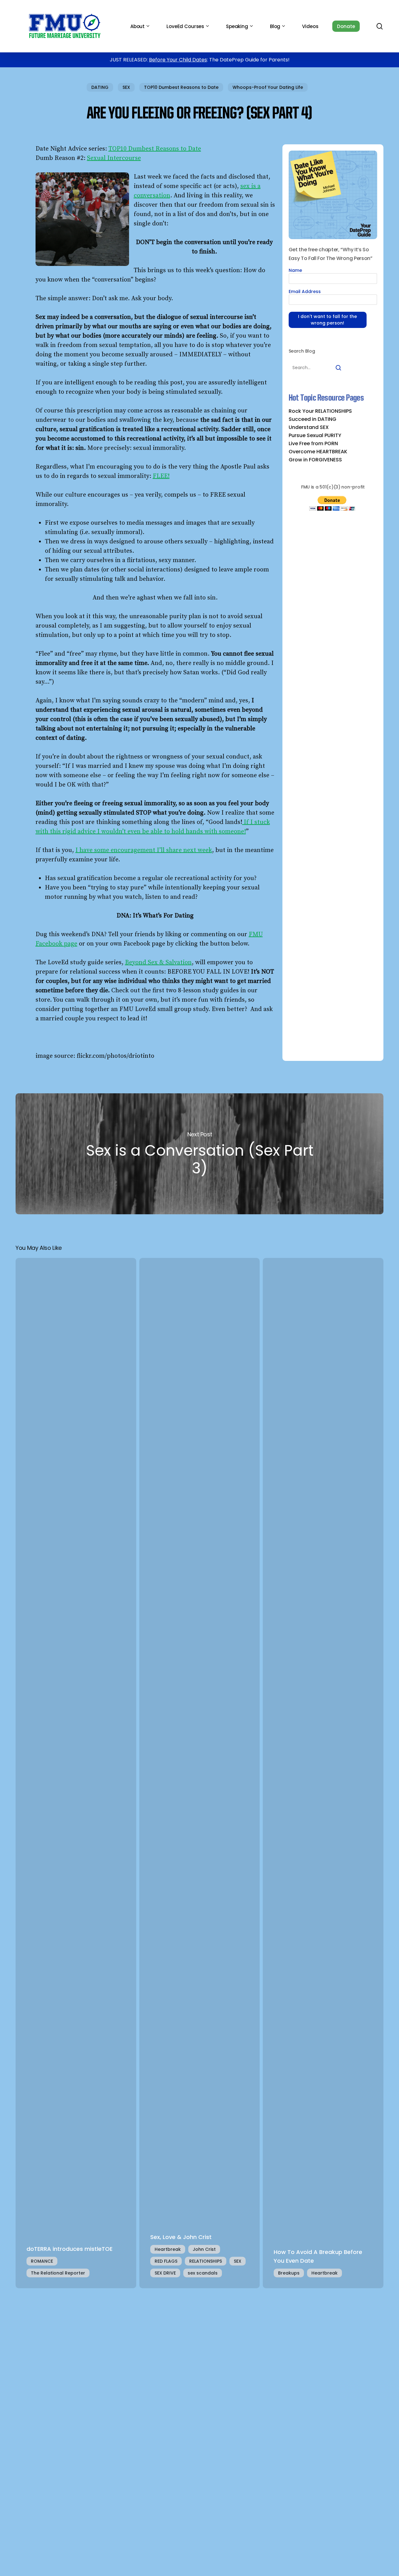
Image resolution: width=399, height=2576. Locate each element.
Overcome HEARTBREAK (318, 452)
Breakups (289, 2273)
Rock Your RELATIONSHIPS (320, 411)
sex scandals (203, 2273)
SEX (126, 87)
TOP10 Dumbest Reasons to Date (181, 87)
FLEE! (161, 476)
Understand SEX (309, 427)
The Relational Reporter (58, 2273)
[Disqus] (199, 2376)
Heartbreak (168, 2249)
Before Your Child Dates (178, 60)
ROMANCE (42, 2261)
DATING (100, 87)
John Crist (204, 2249)
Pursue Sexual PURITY (315, 436)
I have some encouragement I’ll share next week (144, 850)
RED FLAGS (166, 2261)
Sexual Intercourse (114, 158)
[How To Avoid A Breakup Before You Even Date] (323, 1773)
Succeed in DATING (312, 419)
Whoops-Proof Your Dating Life (268, 87)
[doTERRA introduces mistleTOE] (76, 1773)
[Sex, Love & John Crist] (200, 1773)
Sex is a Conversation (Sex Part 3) (199, 1154)
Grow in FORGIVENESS (315, 460)
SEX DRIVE (165, 2273)
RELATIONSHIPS (206, 2261)
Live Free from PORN (313, 444)
